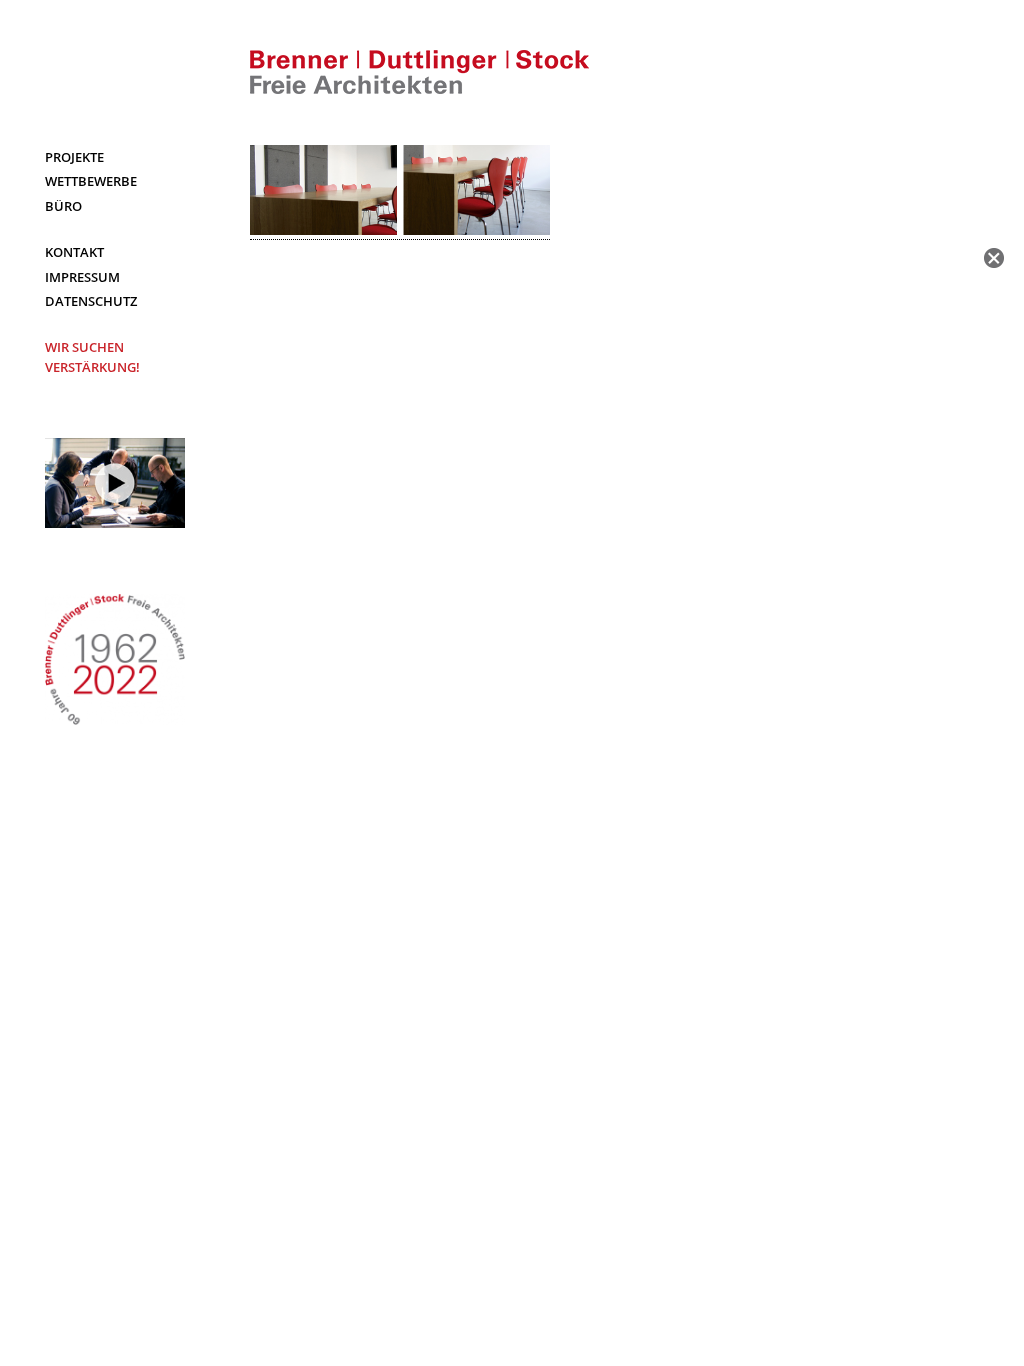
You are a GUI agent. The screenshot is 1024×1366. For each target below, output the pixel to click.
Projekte (74, 157)
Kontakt (74, 252)
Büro (63, 206)
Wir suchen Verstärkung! (92, 357)
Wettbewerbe (91, 181)
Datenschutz (91, 301)
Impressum (82, 277)
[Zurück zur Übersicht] (994, 258)
